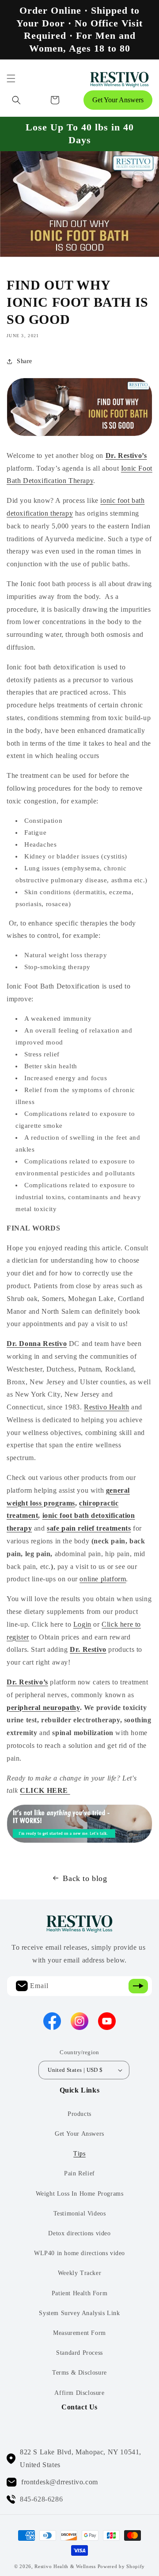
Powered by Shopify (121, 2566)
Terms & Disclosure (79, 2373)
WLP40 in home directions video (79, 2253)
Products (79, 2114)
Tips (79, 2154)
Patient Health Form (79, 2293)
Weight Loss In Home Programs (80, 2194)
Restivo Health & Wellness (65, 2566)
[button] (11, 78)
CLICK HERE (45, 1790)
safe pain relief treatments (89, 1528)
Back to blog (85, 1878)
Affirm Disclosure (79, 2393)
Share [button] (25, 361)
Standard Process (79, 2353)
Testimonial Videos (80, 2214)
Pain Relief (79, 2173)
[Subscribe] (138, 1986)
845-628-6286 (41, 2499)
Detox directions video (79, 2233)
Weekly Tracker (79, 2273)
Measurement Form (79, 2333)
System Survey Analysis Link (79, 2313)
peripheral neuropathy (43, 1708)
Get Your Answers (118, 100)
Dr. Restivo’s (126, 455)
